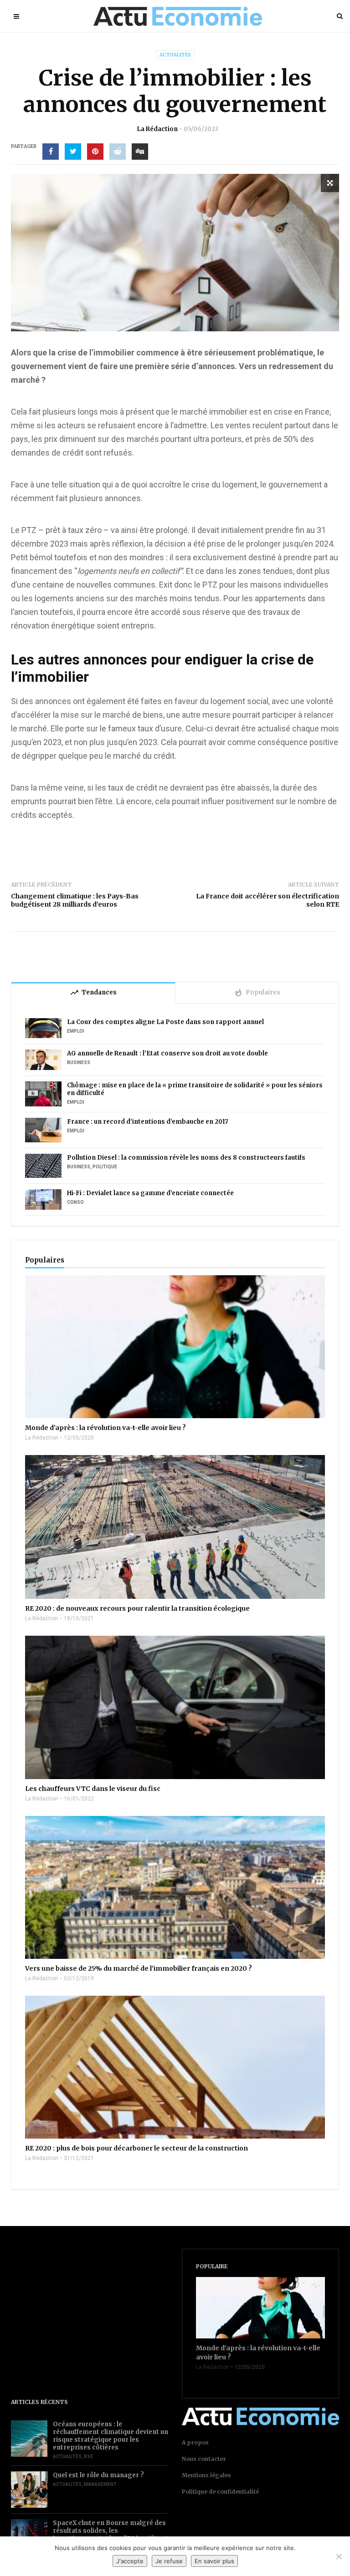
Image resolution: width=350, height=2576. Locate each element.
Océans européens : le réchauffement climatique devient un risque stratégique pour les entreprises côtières (111, 2436)
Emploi (76, 1031)
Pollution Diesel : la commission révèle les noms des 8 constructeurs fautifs (186, 1158)
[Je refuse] (339, 2556)
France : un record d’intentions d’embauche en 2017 (148, 1122)
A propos (195, 2442)
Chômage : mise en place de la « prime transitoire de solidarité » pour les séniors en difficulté (195, 1089)
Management (100, 2484)
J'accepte (130, 2561)
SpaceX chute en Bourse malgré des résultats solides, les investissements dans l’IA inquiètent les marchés (111, 2535)
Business (79, 1062)
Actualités (175, 55)
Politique (105, 1167)
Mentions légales (206, 2475)
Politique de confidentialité (220, 2492)
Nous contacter (204, 2459)
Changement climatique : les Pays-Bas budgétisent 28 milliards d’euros (75, 900)
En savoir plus (214, 2561)
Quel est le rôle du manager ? (98, 2475)
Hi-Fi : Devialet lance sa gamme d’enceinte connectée (150, 1193)
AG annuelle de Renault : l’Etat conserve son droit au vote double (167, 1053)
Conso (75, 1202)
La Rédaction (157, 129)
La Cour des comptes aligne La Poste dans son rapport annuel (165, 1022)
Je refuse (169, 2561)
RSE (88, 2457)
